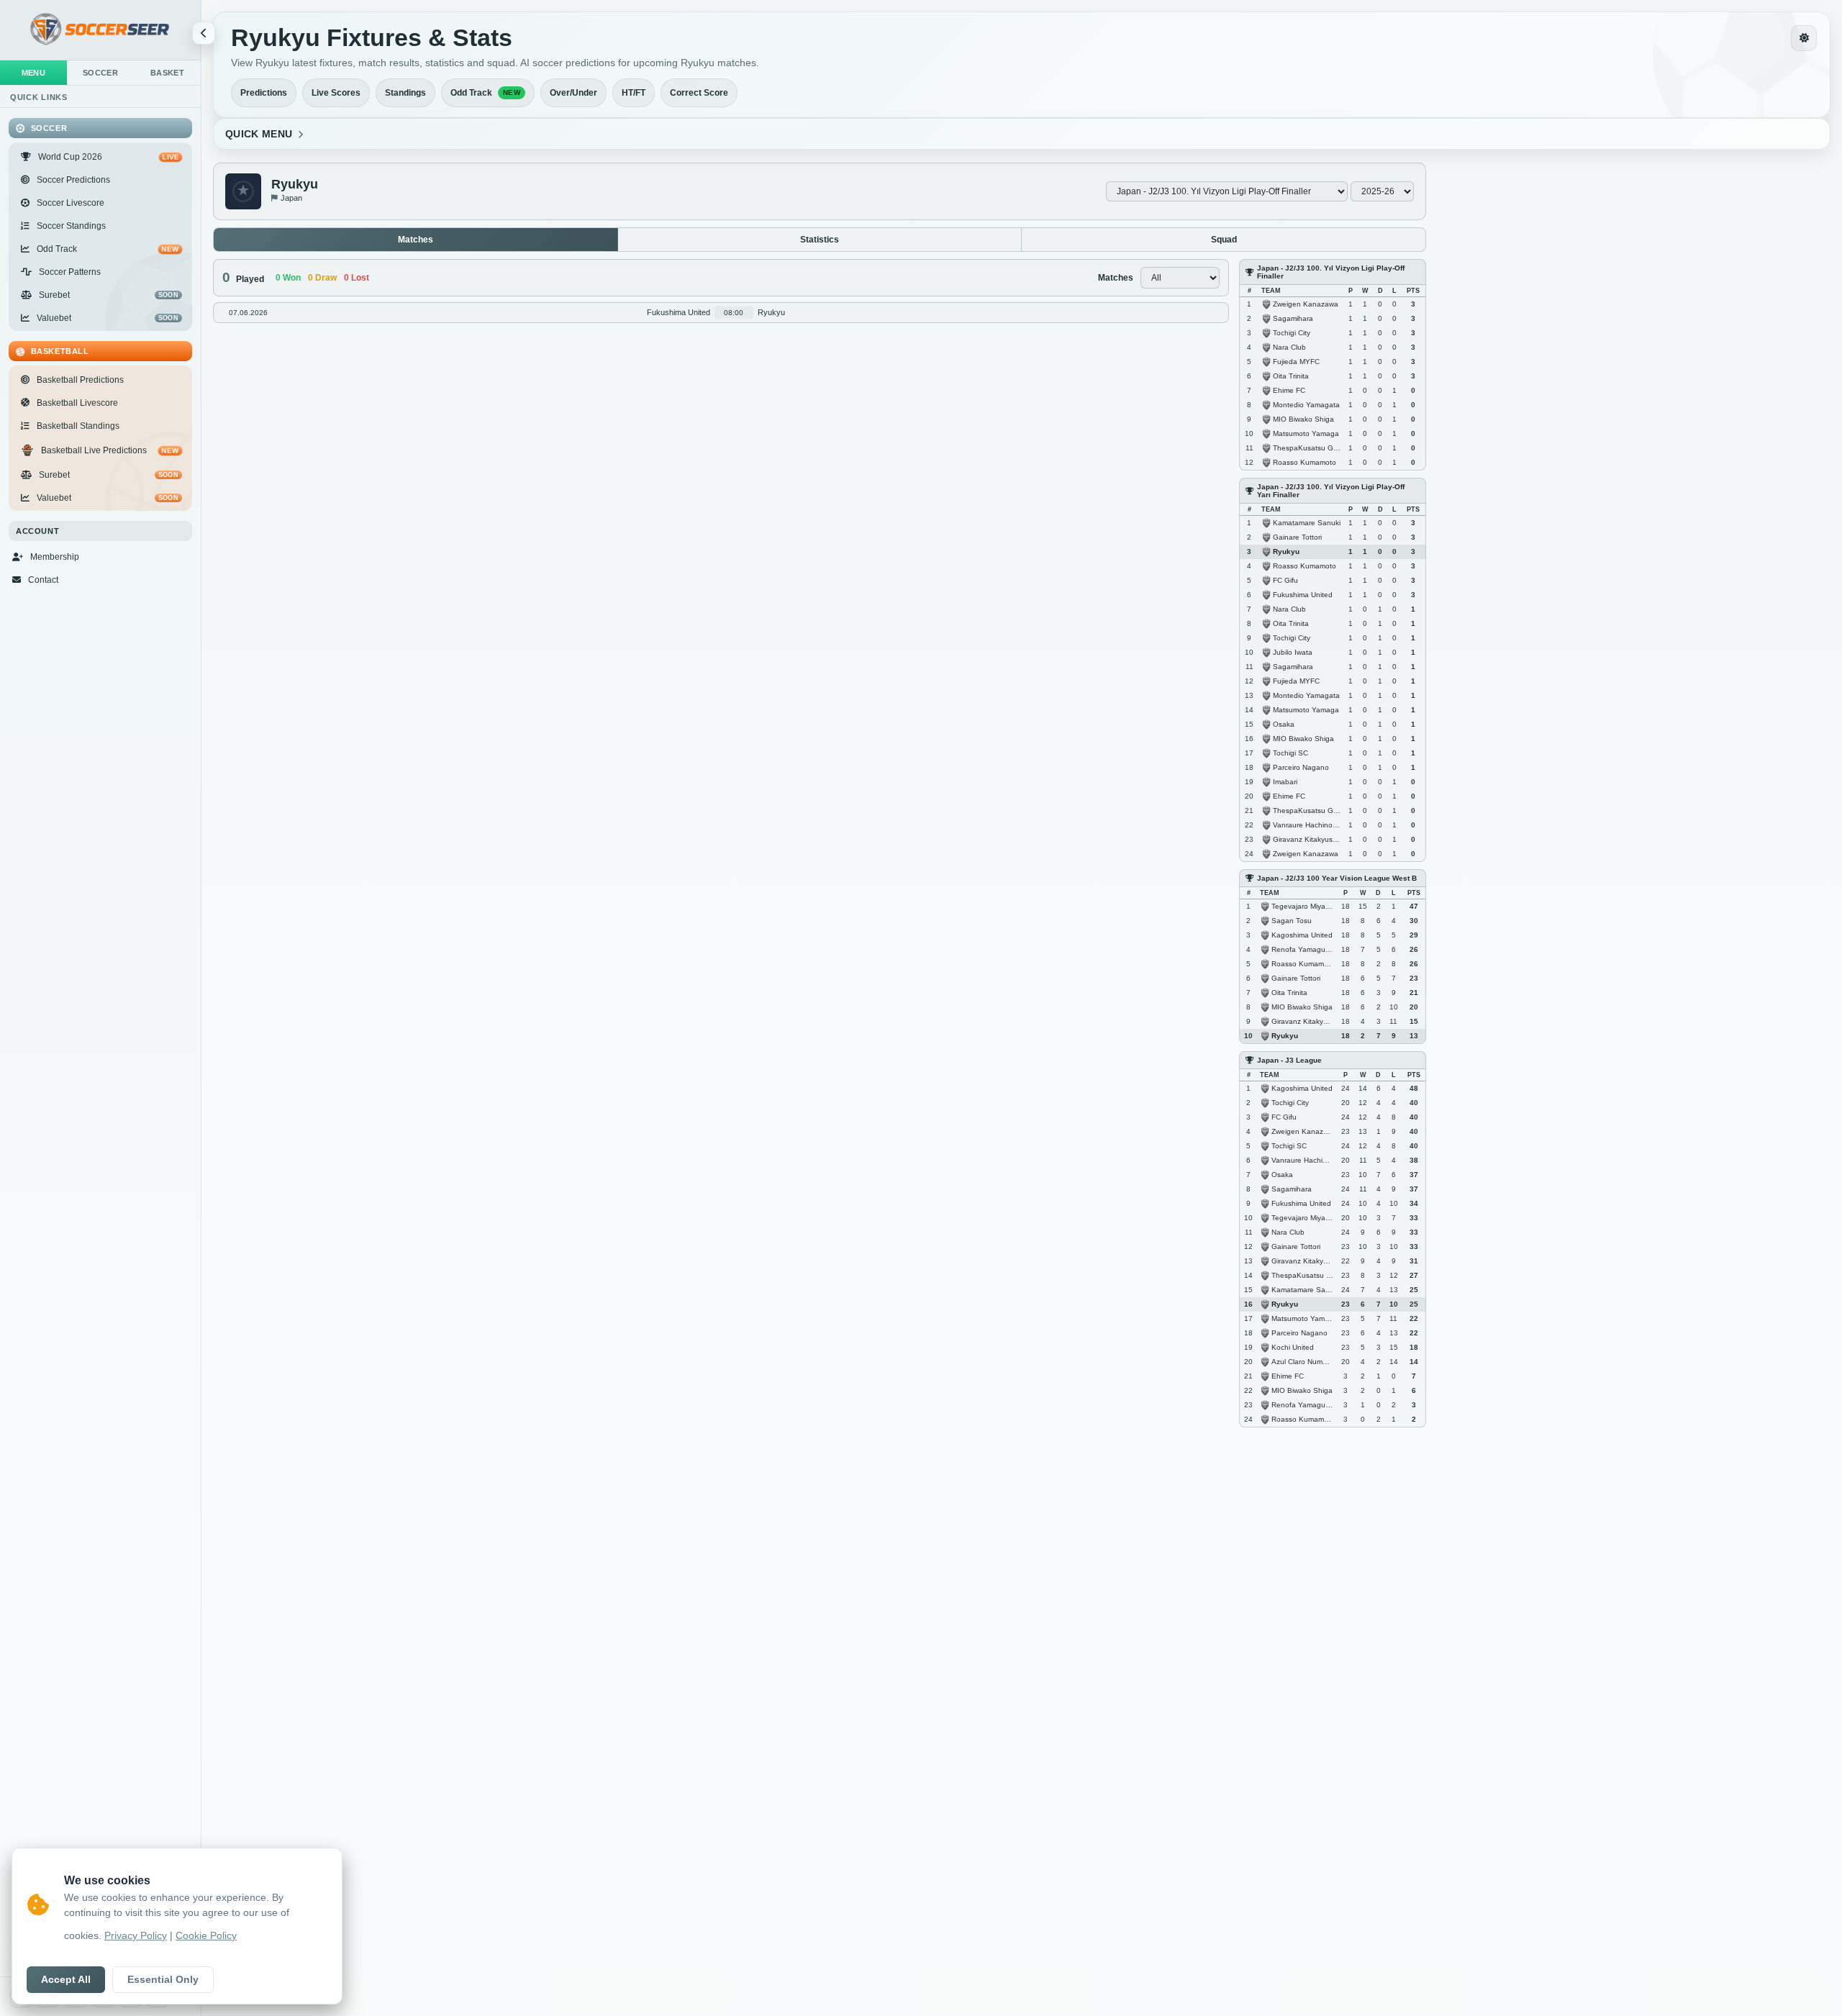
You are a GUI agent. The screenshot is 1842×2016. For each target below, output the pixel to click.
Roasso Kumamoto (1305, 462)
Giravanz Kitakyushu (1307, 839)
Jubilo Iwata (1293, 651)
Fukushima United (1303, 594)
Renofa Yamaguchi (1303, 949)
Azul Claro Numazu (1303, 1361)
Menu (34, 73)
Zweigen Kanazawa (1306, 303)
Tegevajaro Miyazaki (1305, 905)
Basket (167, 73)
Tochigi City (1292, 332)
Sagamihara (1293, 318)
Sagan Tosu (1292, 920)
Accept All (66, 1980)
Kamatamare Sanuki (1307, 522)
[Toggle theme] (1804, 38)
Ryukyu (1286, 551)
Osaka (1284, 723)
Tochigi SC (1290, 752)
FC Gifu (1285, 580)
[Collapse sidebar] (204, 33)
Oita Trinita (1291, 375)
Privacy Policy (136, 1936)
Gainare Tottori (1297, 536)
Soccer (100, 73)
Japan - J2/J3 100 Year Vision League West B (1337, 878)
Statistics (820, 240)
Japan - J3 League (1289, 1060)
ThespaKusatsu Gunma (1312, 447)
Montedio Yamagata (1306, 404)
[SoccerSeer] (100, 30)
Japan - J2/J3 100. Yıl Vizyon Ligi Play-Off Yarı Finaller (1331, 491)
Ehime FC (1289, 390)
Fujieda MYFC (1296, 361)
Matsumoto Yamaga (1306, 433)
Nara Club (1289, 346)
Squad (1224, 240)
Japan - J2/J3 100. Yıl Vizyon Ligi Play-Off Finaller (1331, 272)
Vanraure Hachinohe (1307, 824)
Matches (416, 240)
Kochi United (1293, 1347)
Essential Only (163, 1980)
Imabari (1285, 781)
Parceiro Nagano (1301, 767)
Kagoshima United (1302, 934)
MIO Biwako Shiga (1303, 418)
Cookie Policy (206, 1936)
